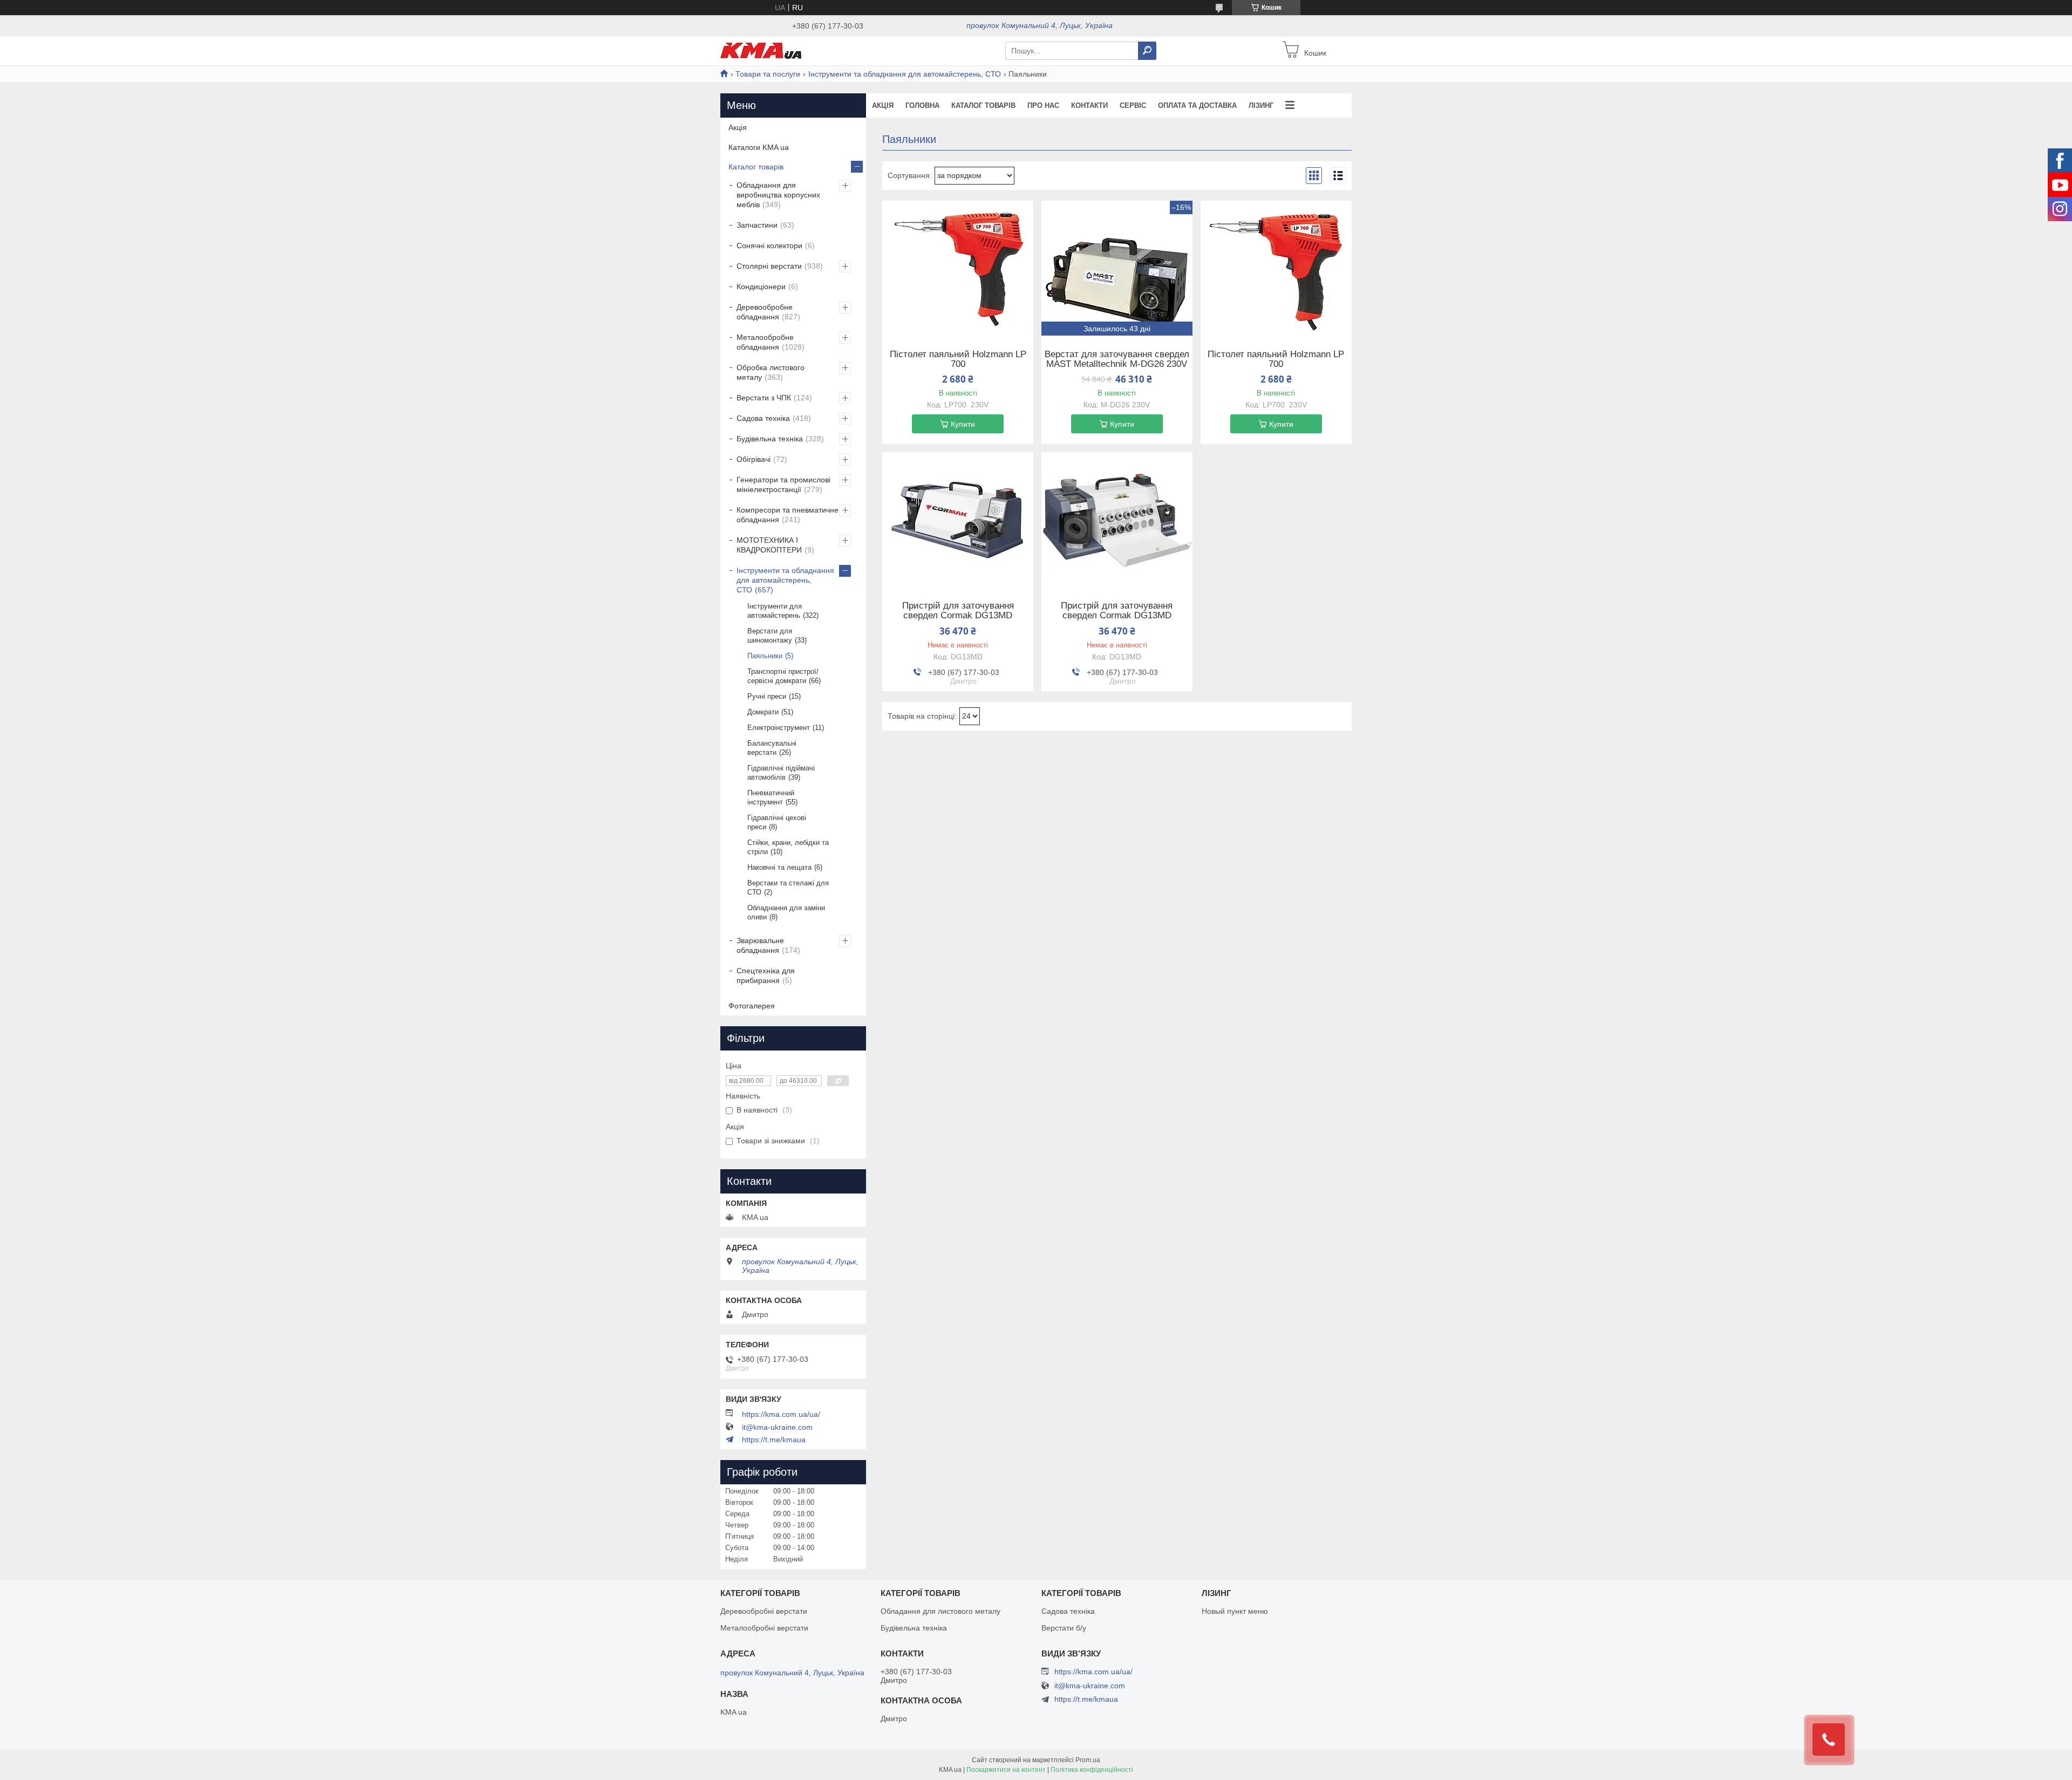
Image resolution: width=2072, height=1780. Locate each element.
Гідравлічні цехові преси (777, 822)
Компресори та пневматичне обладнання (788, 515)
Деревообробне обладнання (765, 312)
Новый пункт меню (1235, 1611)
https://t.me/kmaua (774, 1440)
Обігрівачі (754, 459)
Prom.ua (1088, 1760)
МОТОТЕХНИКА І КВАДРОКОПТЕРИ (769, 545)
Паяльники (765, 656)
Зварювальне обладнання (760, 945)
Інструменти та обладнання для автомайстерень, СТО (905, 74)
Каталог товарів (983, 105)
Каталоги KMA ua (759, 147)
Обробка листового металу (771, 372)
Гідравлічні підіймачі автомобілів (781, 773)
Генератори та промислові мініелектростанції (783, 485)
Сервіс (1133, 105)
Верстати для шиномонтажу (770, 636)
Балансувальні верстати (772, 748)
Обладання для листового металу (940, 1611)
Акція (883, 105)
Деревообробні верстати (764, 1611)
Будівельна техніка (770, 439)
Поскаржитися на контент (1006, 1770)
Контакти (1089, 105)
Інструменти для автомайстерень (775, 611)
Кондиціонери (761, 287)
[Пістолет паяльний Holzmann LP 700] (958, 268)
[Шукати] (1147, 51)
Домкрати (763, 712)
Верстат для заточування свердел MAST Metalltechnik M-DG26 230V (1117, 359)
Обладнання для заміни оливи (786, 912)
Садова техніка (763, 418)
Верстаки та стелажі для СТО (788, 888)
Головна (922, 105)
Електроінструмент (779, 728)
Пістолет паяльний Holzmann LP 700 (958, 359)
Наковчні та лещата (779, 867)
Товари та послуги (768, 74)
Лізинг (1261, 105)
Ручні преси (767, 696)
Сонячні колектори (769, 245)
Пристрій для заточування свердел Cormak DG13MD (958, 611)
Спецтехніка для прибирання (766, 976)
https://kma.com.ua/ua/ (781, 1414)
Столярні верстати (769, 266)
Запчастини (757, 225)
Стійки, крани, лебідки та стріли (788, 847)
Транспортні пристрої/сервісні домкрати (783, 676)
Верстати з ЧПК (764, 398)
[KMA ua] (761, 50)
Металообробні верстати (764, 1628)
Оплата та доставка (1197, 105)
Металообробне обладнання (765, 342)
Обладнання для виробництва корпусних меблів (778, 195)
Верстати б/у (1064, 1628)
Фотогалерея (752, 1006)
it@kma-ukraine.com (777, 1427)
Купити (963, 424)
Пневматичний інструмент (771, 797)
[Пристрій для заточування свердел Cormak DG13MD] (958, 520)
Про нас (1043, 105)
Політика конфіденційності (1092, 1770)
